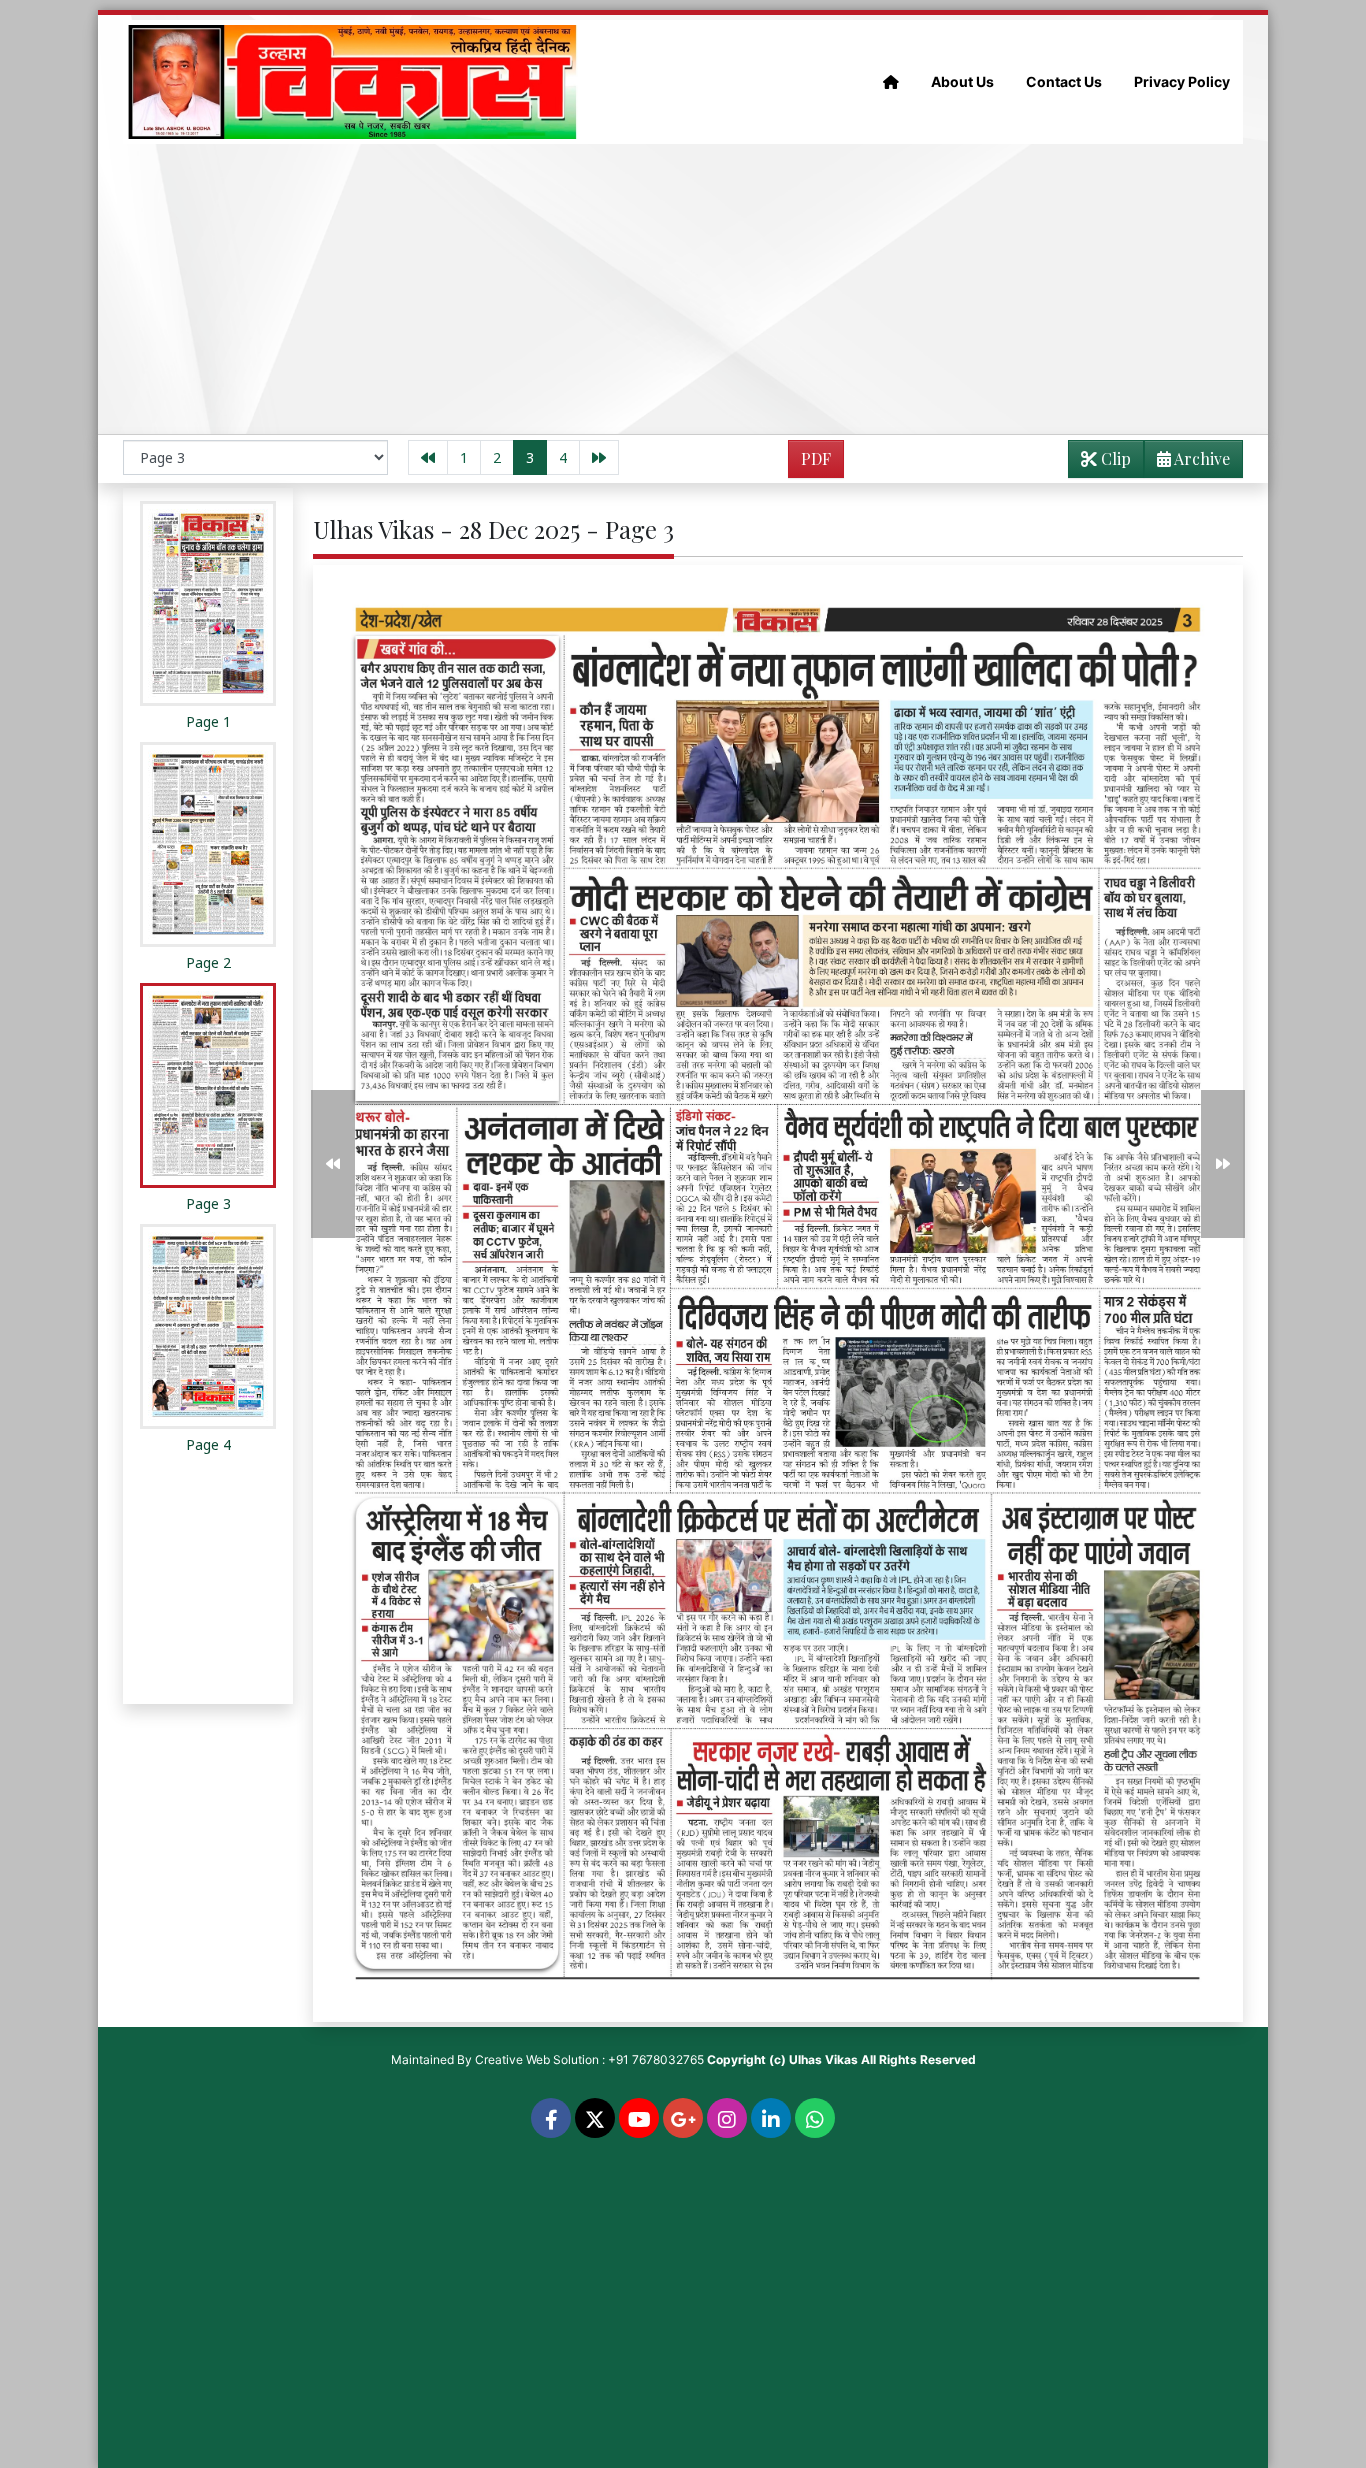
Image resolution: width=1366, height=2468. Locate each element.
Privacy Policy (1182, 81)
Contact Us (1064, 81)
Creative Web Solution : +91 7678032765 (589, 2059)
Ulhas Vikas (823, 2059)
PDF (816, 458)
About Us (962, 81)
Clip (1114, 458)
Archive (1200, 458)
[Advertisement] (683, 289)
